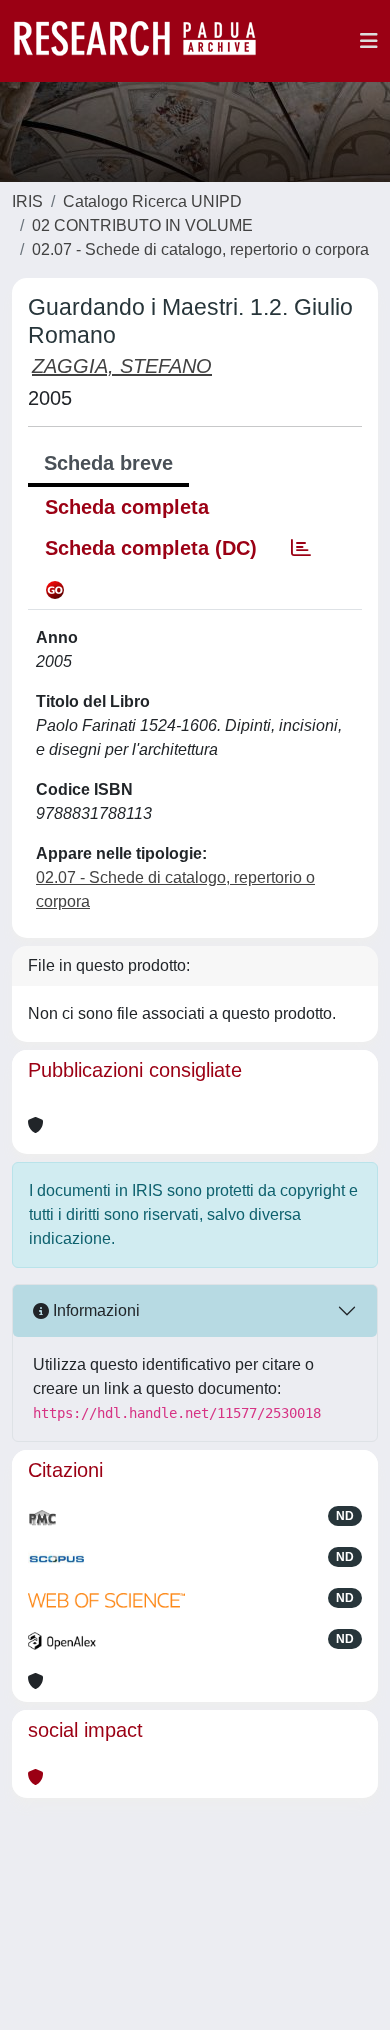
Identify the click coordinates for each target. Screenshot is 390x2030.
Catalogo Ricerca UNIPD (152, 201)
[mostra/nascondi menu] (369, 41)
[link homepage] (145, 41)
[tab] (301, 548)
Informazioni (94, 1310)
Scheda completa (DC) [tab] (151, 548)
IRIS (27, 201)
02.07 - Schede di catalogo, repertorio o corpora (200, 249)
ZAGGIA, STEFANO (122, 366)
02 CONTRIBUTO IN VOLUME (142, 225)
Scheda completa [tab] (127, 507)
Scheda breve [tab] (108, 463)
